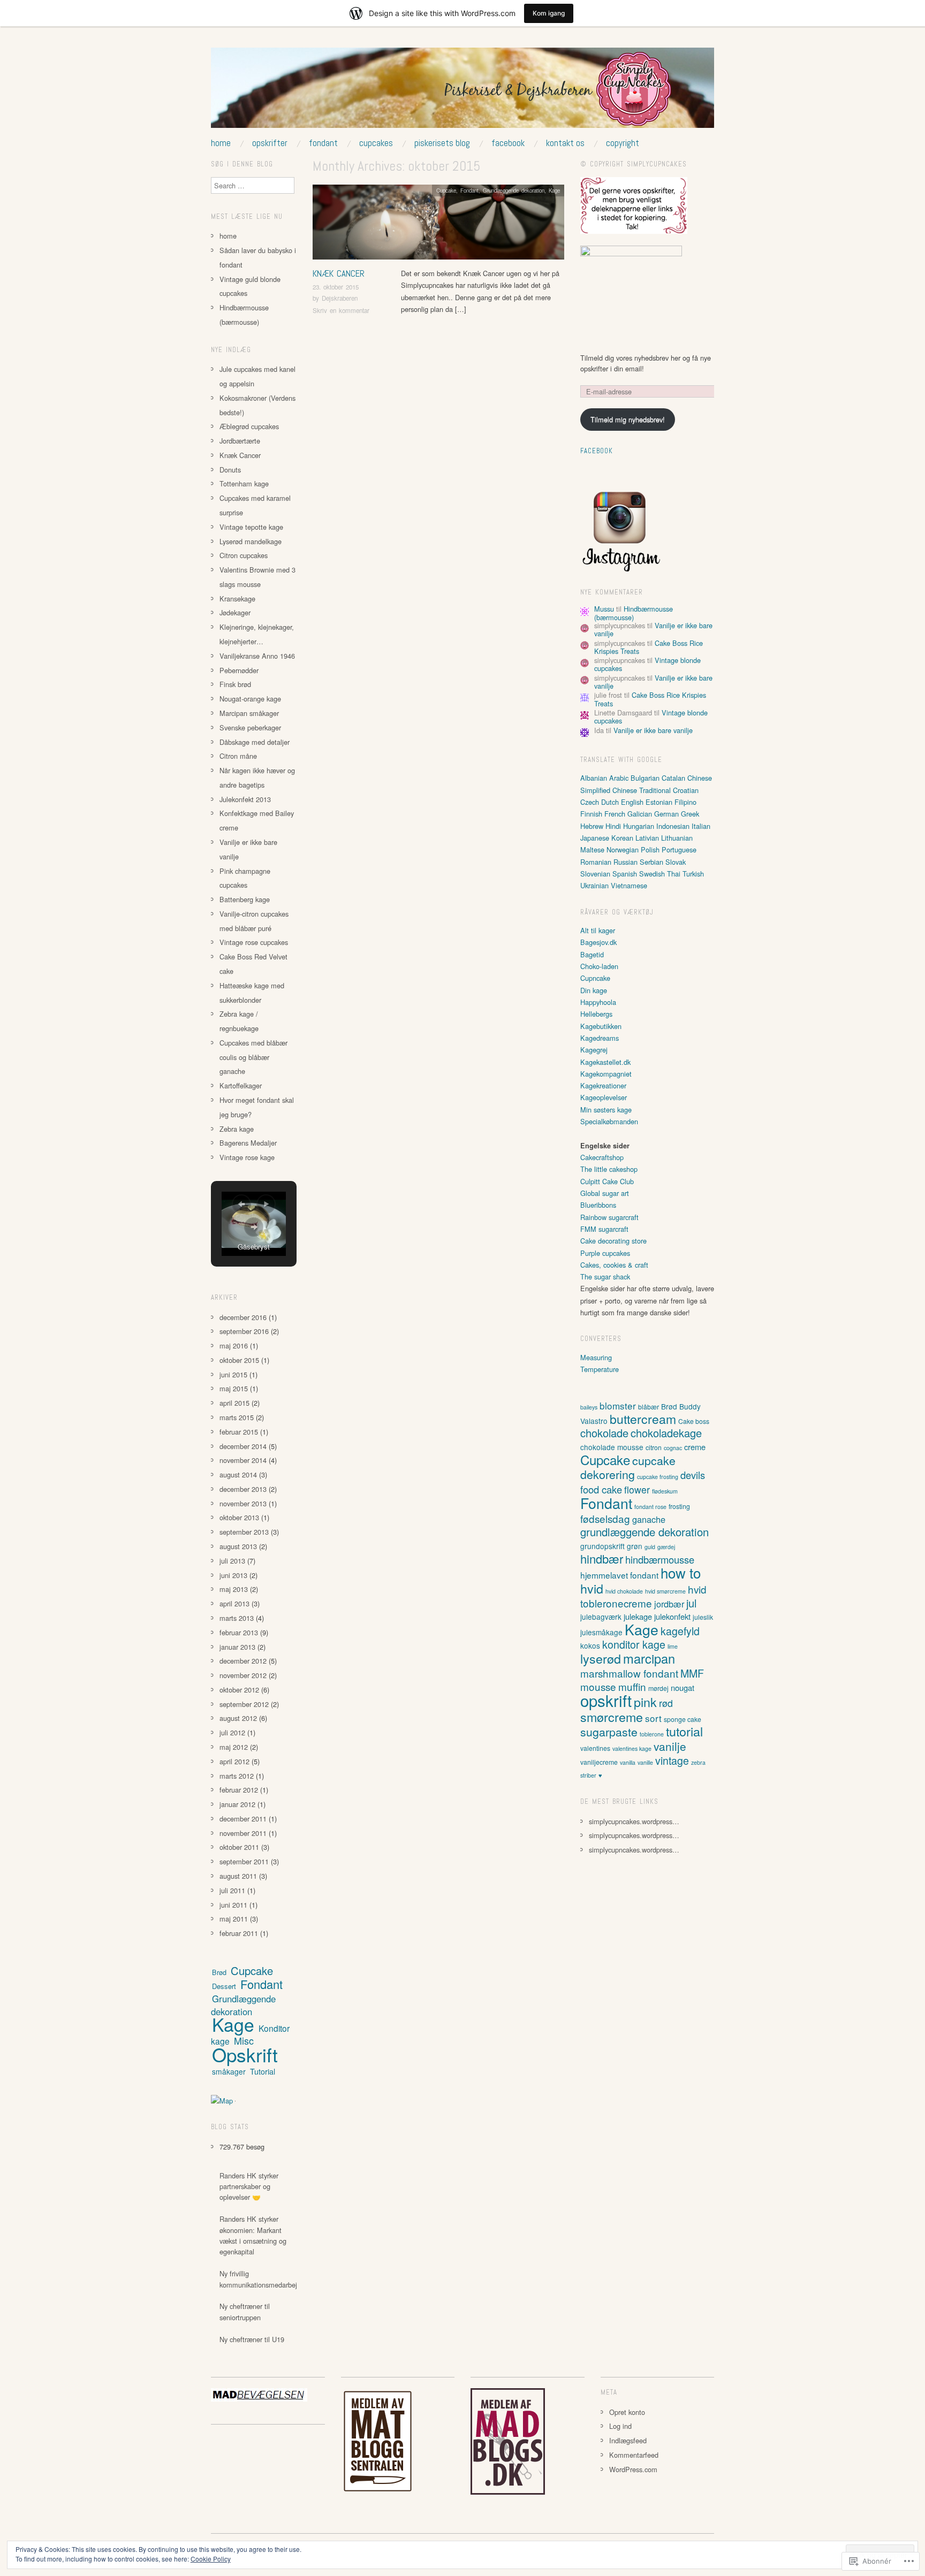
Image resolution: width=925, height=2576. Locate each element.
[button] (241, 1204)
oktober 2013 (239, 1517)
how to (681, 1572)
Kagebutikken (601, 1026)
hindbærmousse (660, 1559)
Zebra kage (237, 1129)
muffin (632, 1686)
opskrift (606, 1700)
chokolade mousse (612, 1447)
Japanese (595, 838)
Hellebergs (596, 1014)
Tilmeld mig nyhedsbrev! (628, 419)
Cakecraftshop (602, 1157)
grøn (635, 1546)
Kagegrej (594, 1050)
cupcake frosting (658, 1477)
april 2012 (234, 1761)
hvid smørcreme (665, 1591)
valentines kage (632, 1748)
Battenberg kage (245, 899)
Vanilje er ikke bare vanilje (653, 730)
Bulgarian (645, 778)
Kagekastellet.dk (605, 1062)
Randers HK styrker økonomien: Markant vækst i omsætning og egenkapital (253, 2235)
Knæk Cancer (339, 273)
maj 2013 (234, 1589)
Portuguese (679, 849)
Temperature (600, 1369)
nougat (683, 1687)
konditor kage (634, 1644)
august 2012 (238, 1718)
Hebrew (592, 826)
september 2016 (244, 1331)
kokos (590, 1645)
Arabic (619, 778)
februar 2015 (239, 1432)
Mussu (604, 609)
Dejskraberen (340, 298)
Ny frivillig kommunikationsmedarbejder (263, 2279)
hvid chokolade (624, 1591)
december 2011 (243, 1819)
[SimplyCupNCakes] (462, 92)
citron (654, 1447)
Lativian (647, 838)
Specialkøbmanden (609, 1121)
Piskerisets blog (442, 143)
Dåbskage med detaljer (255, 742)
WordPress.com (633, 2469)
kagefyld (680, 1631)
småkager (229, 2071)
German (666, 814)
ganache (649, 1519)
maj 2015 (234, 1388)
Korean (622, 838)
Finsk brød (235, 684)
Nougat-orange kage (250, 699)
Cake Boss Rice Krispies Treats (650, 699)
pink (645, 1702)
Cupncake (595, 978)
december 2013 (243, 1489)
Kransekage (237, 599)
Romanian (596, 862)
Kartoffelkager (241, 1085)
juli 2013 (232, 1561)
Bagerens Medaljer (248, 1143)
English (632, 802)
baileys (589, 1407)
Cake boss (694, 1421)
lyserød (601, 1658)
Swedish (652, 874)
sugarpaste (609, 1731)
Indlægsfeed (628, 2440)
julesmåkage (601, 1632)
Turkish (693, 874)
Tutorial (263, 2071)
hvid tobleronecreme (643, 1596)
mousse (598, 1686)
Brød (219, 1972)
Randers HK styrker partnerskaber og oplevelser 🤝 (249, 2186)
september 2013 (244, 1532)
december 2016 (243, 1317)
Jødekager (235, 612)
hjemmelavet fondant (619, 1575)
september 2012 (244, 1704)
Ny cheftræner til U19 (252, 2339)
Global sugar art (605, 1193)
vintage (672, 1760)
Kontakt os (565, 143)
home (221, 143)
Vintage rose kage (247, 1157)
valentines (595, 1748)
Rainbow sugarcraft (609, 1217)
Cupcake (446, 190)
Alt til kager (598, 930)
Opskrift (245, 2054)
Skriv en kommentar (341, 310)
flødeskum (665, 1491)
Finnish (591, 814)
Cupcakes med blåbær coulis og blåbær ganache (253, 1057)
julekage (638, 1616)
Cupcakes (376, 143)
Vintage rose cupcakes (254, 942)
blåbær (649, 1407)
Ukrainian (594, 885)
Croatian (686, 790)
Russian (625, 862)
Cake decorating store (613, 1241)
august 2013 (238, 1546)
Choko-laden (599, 966)
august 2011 (238, 1876)
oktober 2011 (239, 1847)
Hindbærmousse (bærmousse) (634, 613)
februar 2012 (239, 1790)
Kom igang (549, 13)
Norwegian (623, 849)
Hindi (613, 826)
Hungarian (639, 826)
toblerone (652, 1734)
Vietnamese (629, 885)
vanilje (670, 1746)
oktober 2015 (239, 1360)
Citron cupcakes (244, 555)
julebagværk (601, 1617)
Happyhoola (598, 1002)
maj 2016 (234, 1346)
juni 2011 (233, 1905)
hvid (592, 1588)
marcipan (649, 1658)
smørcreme (612, 1717)
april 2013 (234, 1603)
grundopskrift (602, 1546)
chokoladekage (666, 1433)
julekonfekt (672, 1616)
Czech (590, 802)
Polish (650, 849)
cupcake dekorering (628, 1467)
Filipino (685, 802)
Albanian (594, 778)
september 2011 (244, 1861)
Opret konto (627, 2412)
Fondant (323, 143)
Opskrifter (270, 143)
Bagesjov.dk (598, 942)
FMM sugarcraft (604, 1229)
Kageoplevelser (604, 1097)
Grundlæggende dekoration (514, 190)
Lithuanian (677, 838)
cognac (673, 1448)
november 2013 (243, 1503)
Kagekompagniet (606, 1074)
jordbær (669, 1604)
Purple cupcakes (605, 1253)
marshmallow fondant (629, 1673)
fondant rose (650, 1507)
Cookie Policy (211, 2559)
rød (666, 1703)
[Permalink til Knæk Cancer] (438, 225)
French (615, 814)
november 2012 (243, 1675)
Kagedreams (600, 1038)
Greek (690, 814)
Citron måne (238, 756)
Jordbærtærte (240, 441)
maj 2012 (234, 1747)
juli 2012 (232, 1732)
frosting (679, 1506)
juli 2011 (232, 1890)
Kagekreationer (603, 1085)
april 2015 (234, 1403)
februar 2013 (239, 1632)
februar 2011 (239, 1933)
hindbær (602, 1558)
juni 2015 (233, 1374)
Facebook (508, 143)
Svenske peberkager (250, 727)
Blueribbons (598, 1205)
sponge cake (683, 1719)
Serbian (651, 862)
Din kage (594, 990)
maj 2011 (234, 1919)
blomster (618, 1405)
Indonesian (673, 826)
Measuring (596, 1357)
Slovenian (595, 874)
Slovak (676, 862)
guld (650, 1547)
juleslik (703, 1617)
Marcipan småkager (249, 713)
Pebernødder (239, 670)
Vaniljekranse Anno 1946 (257, 656)
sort (653, 1718)
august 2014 (238, 1474)
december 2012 (243, 1661)
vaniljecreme (599, 1762)
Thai (674, 874)
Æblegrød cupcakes (249, 426)
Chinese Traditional (642, 790)
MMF (692, 1673)
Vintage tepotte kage (251, 527)
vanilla (628, 1762)
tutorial (684, 1731)
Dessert (224, 1986)
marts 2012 (237, 1776)
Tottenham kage (244, 483)
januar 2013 (237, 1647)
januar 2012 (237, 1804)
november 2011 (243, 1833)
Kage (554, 190)
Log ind (620, 2426)
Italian (701, 826)
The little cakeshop (609, 1169)
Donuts (230, 470)
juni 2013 (233, 1575)
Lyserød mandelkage (251, 541)
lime (673, 1646)
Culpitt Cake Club (607, 1181)
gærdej (666, 1547)
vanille (645, 1762)
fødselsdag (605, 1518)
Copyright (623, 143)
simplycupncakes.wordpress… (634, 1821)
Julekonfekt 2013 (245, 799)
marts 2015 (237, 1417)
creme (695, 1447)
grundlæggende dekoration (645, 1532)
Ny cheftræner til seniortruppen (245, 2311)
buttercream (643, 1419)
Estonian (659, 802)
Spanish (625, 874)
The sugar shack (605, 1276)
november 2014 (243, 1460)
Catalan (673, 778)
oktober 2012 (239, 1690)
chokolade (604, 1433)
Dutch (610, 802)
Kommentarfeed (634, 2455)
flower (637, 1489)
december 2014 (243, 1446)
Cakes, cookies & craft (614, 1265)
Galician (640, 814)
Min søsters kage (606, 1110)
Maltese (592, 849)
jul (691, 1603)
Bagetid (592, 954)
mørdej (658, 1688)
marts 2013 (237, 1618)
